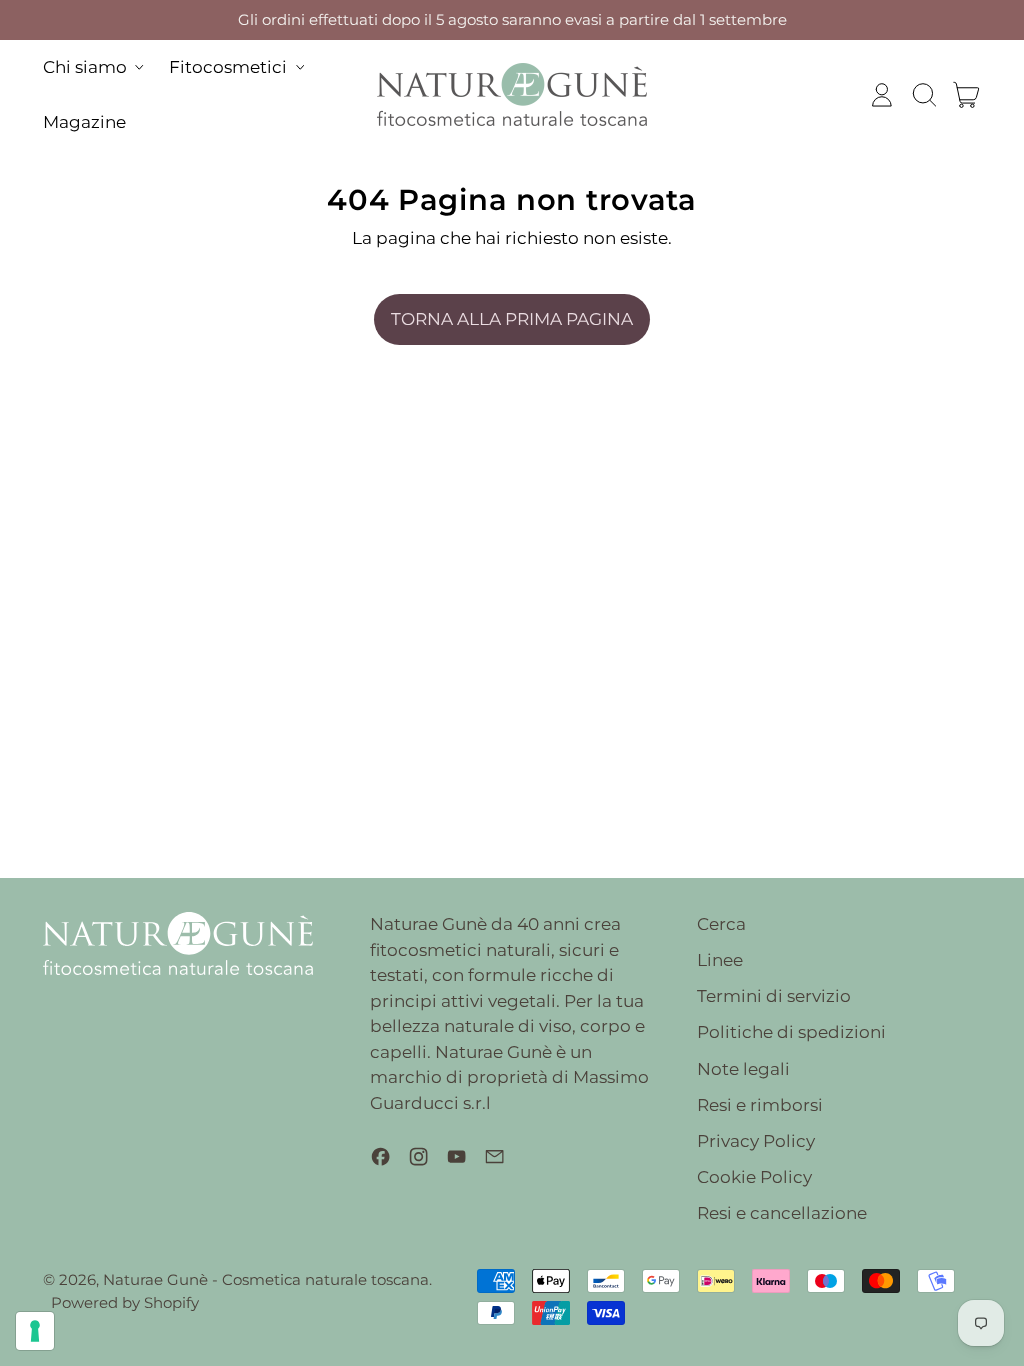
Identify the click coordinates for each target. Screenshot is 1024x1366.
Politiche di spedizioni (791, 1032)
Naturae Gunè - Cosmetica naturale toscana (266, 1279)
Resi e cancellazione (782, 1213)
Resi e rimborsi (760, 1105)
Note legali (743, 1069)
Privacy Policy (756, 1141)
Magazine (84, 122)
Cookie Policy (754, 1177)
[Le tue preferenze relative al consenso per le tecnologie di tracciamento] (35, 1331)
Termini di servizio (774, 996)
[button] (924, 95)
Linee (720, 960)
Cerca (721, 924)
